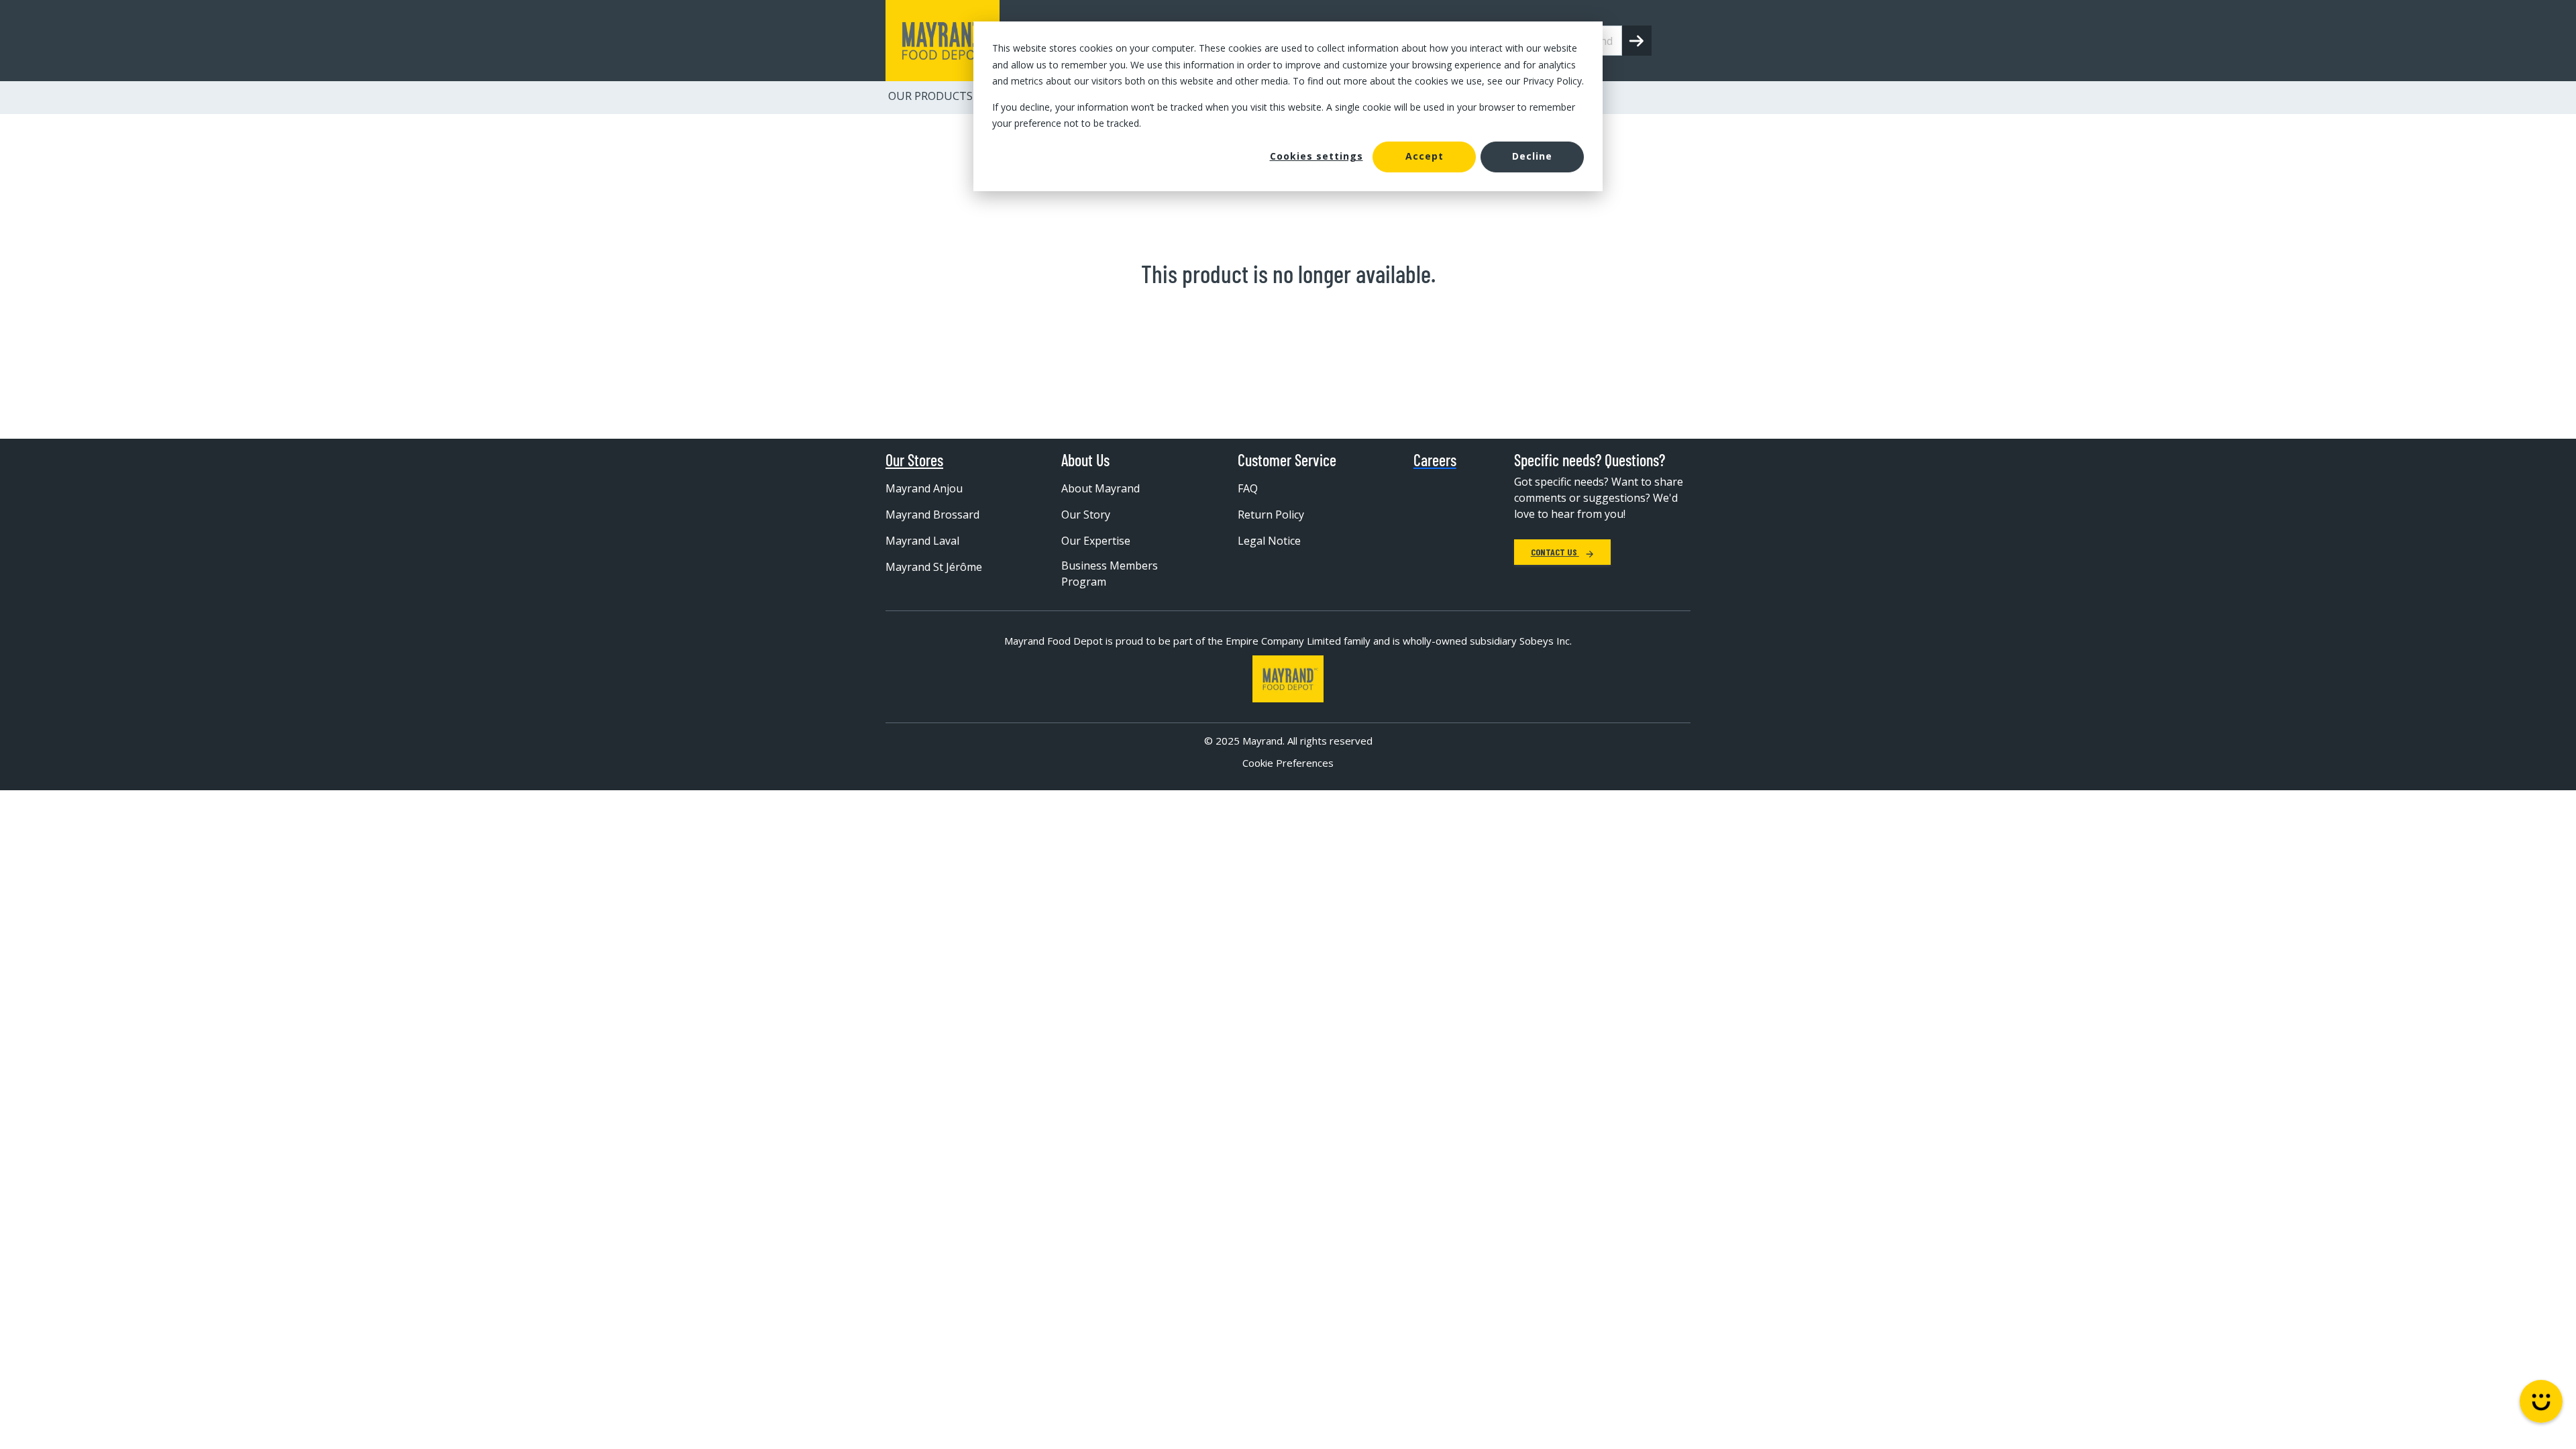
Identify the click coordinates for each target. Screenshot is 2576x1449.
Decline (1532, 156)
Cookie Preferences (1288, 763)
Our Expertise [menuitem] (1096, 541)
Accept (1425, 156)
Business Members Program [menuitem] (1110, 574)
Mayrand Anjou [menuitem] (924, 488)
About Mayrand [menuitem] (1101, 488)
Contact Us (1555, 552)
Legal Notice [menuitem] (1269, 541)
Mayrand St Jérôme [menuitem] (934, 567)
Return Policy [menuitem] (1271, 515)
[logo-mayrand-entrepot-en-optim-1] (943, 41)
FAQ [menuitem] (1248, 488)
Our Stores (914, 460)
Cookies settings (1317, 156)
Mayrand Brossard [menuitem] (932, 515)
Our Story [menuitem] (1086, 515)
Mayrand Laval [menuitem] (922, 541)
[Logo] (1288, 679)
